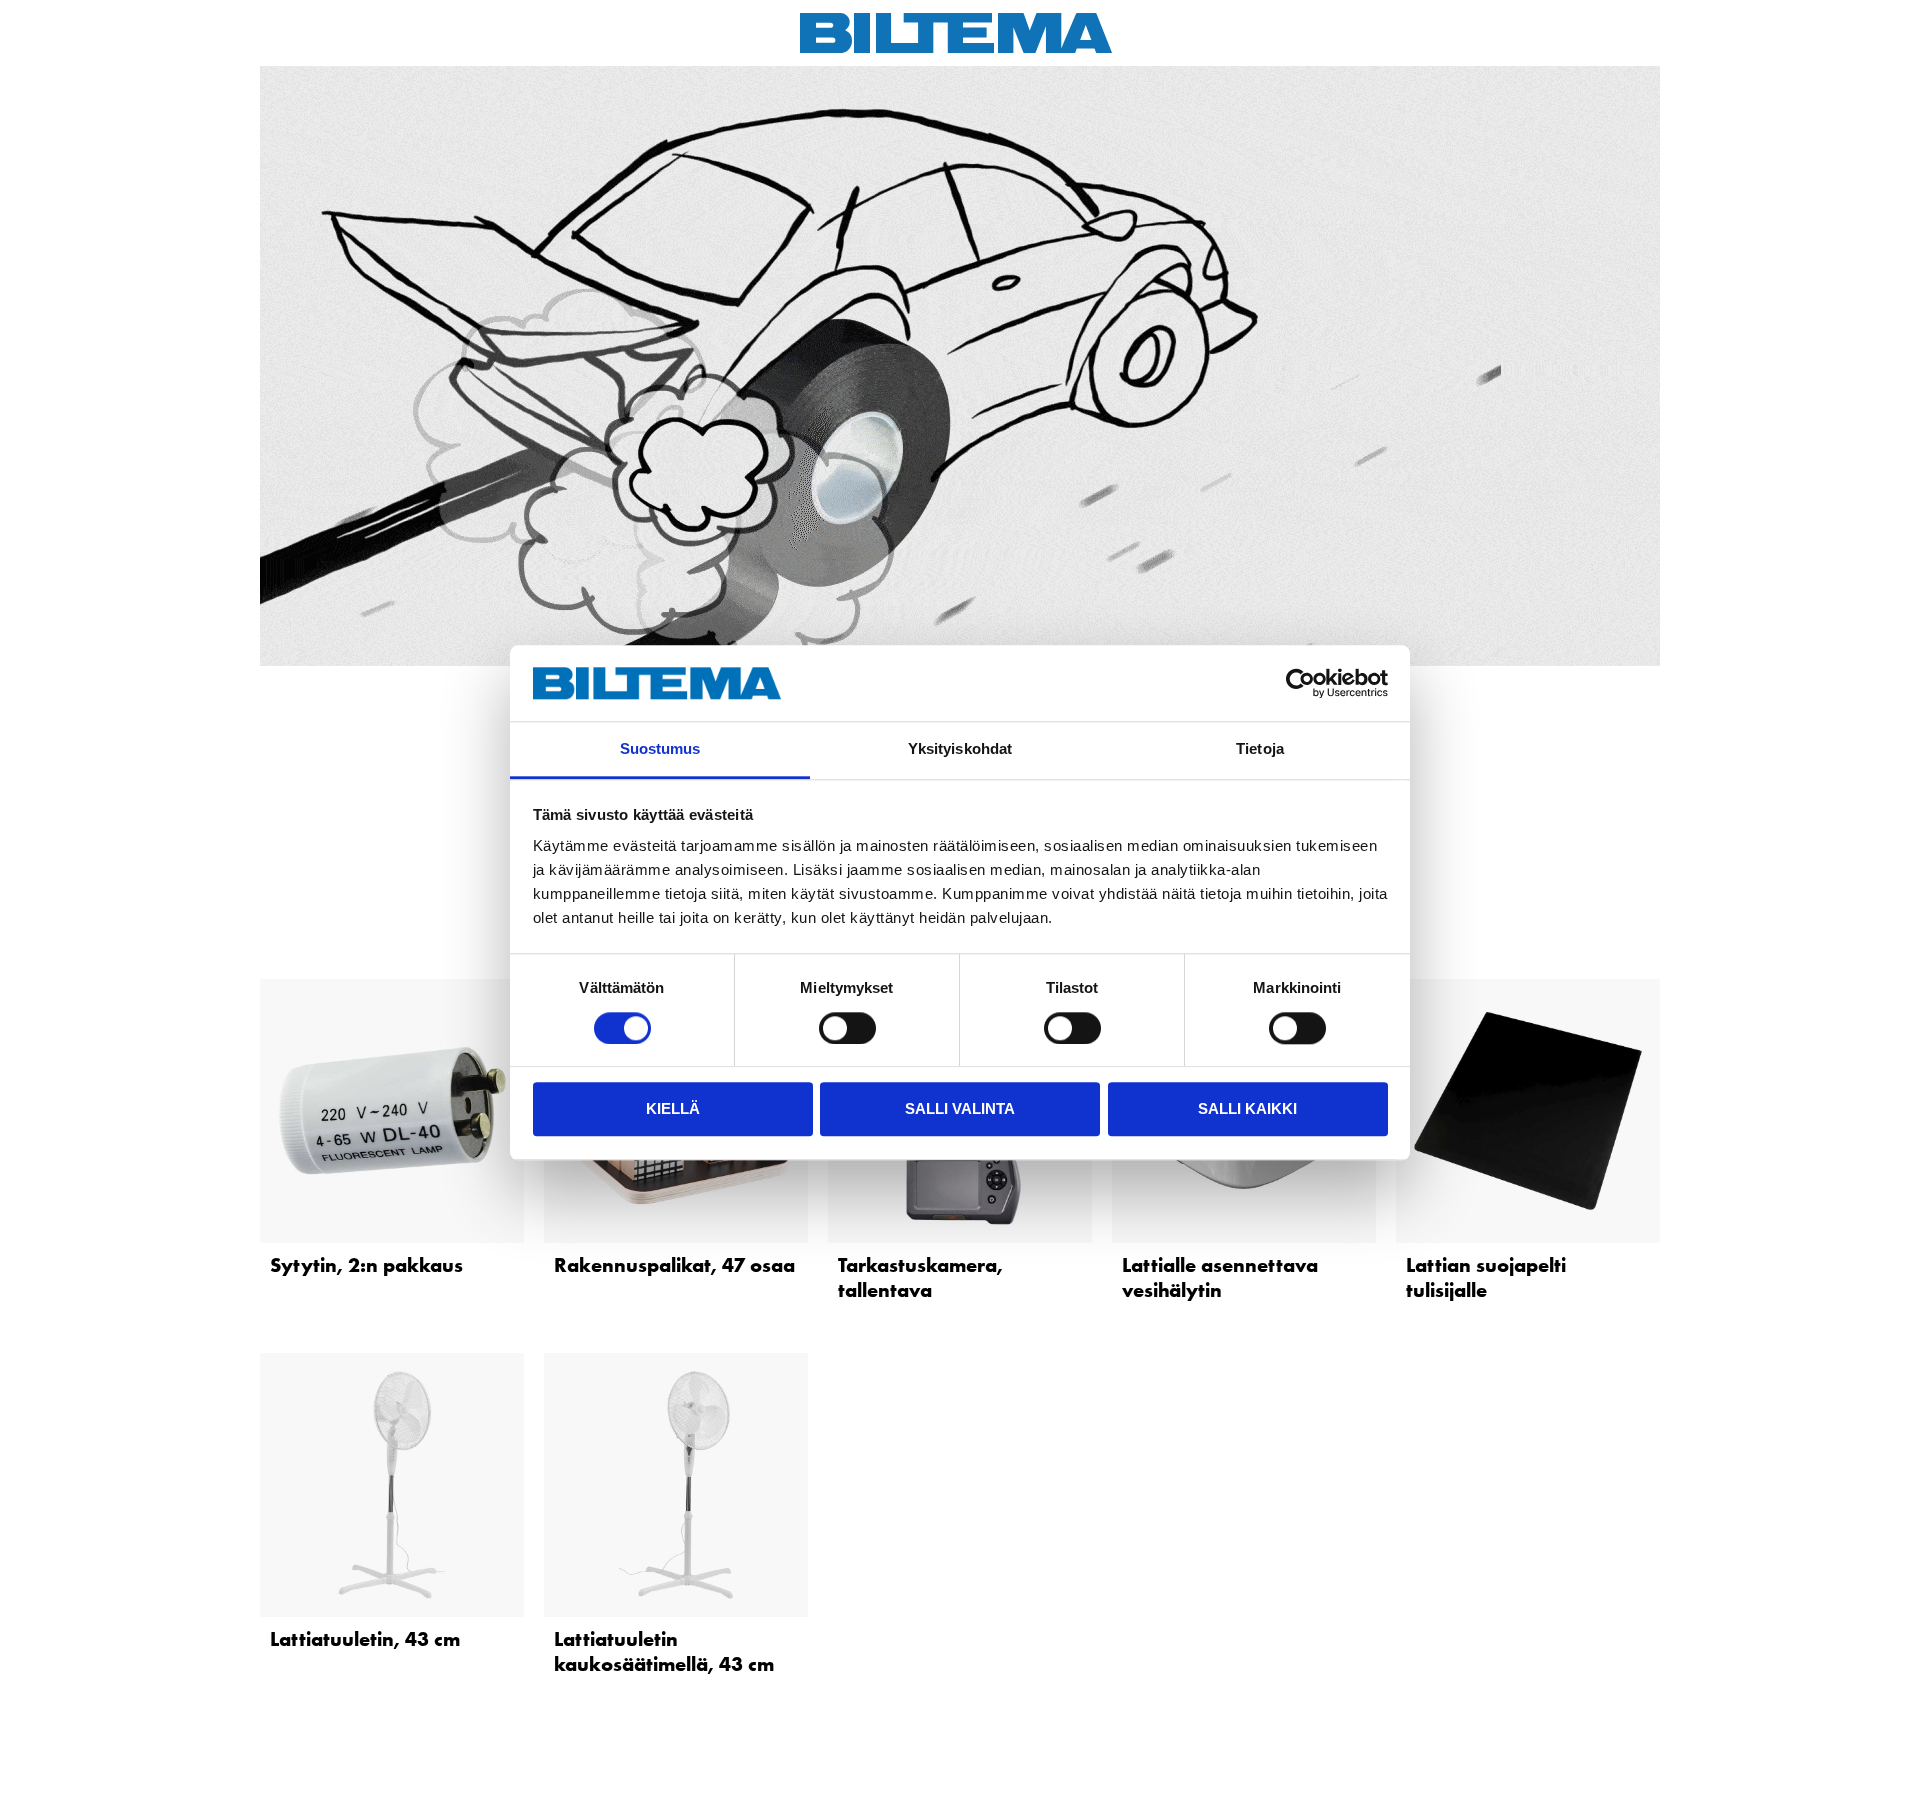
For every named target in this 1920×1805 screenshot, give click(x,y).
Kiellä (673, 1108)
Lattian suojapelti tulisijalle (1486, 1277)
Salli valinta (960, 1108)
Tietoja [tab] (1260, 749)
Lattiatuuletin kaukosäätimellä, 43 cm (664, 1651)
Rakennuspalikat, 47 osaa (674, 1265)
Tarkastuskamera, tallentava (920, 1277)
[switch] (847, 1028)
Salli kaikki (1247, 1108)
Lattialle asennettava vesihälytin (1220, 1277)
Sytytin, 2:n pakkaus (366, 1265)
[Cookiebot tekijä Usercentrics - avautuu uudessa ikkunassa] (1300, 683)
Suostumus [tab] (660, 749)
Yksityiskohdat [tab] (960, 749)
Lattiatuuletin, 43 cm (365, 1639)
